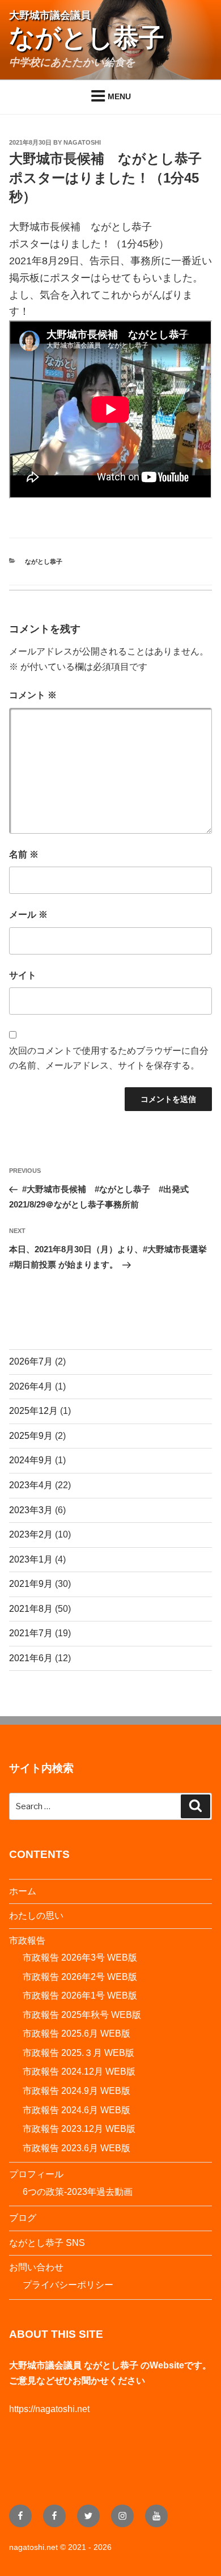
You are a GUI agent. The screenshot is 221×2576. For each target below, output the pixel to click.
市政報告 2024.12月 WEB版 (79, 2072)
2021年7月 (31, 1633)
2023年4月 (31, 1485)
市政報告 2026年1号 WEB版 (80, 1996)
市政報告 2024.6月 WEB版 (76, 2110)
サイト (23, 975)
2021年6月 (31, 1658)
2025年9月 (31, 1436)
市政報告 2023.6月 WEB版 (76, 2148)
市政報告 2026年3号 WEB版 (80, 1958)
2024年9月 (31, 1460)
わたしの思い (36, 1916)
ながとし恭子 (44, 561)
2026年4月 (31, 1386)
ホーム (23, 1891)
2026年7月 (31, 1361)
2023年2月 (31, 1534)
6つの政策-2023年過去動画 (78, 2192)
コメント (33, 695)
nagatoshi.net (33, 2547)
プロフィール (36, 2174)
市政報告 (27, 1941)
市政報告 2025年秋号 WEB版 (82, 2015)
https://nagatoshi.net (49, 2409)
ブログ (23, 2218)
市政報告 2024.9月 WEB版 (76, 2091)
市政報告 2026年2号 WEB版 (80, 1977)
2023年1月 (31, 1559)
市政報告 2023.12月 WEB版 (79, 2129)
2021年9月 (31, 1584)
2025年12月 (33, 1411)
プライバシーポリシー (68, 2285)
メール (28, 915)
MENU (119, 96)
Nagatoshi (82, 142)
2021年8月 (31, 1609)
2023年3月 (31, 1510)
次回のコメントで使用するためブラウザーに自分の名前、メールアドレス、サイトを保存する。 (109, 1058)
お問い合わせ (36, 2267)
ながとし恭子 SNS (47, 2243)
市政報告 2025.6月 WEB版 (76, 2034)
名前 (24, 854)
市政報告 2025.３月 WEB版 (78, 2053)
